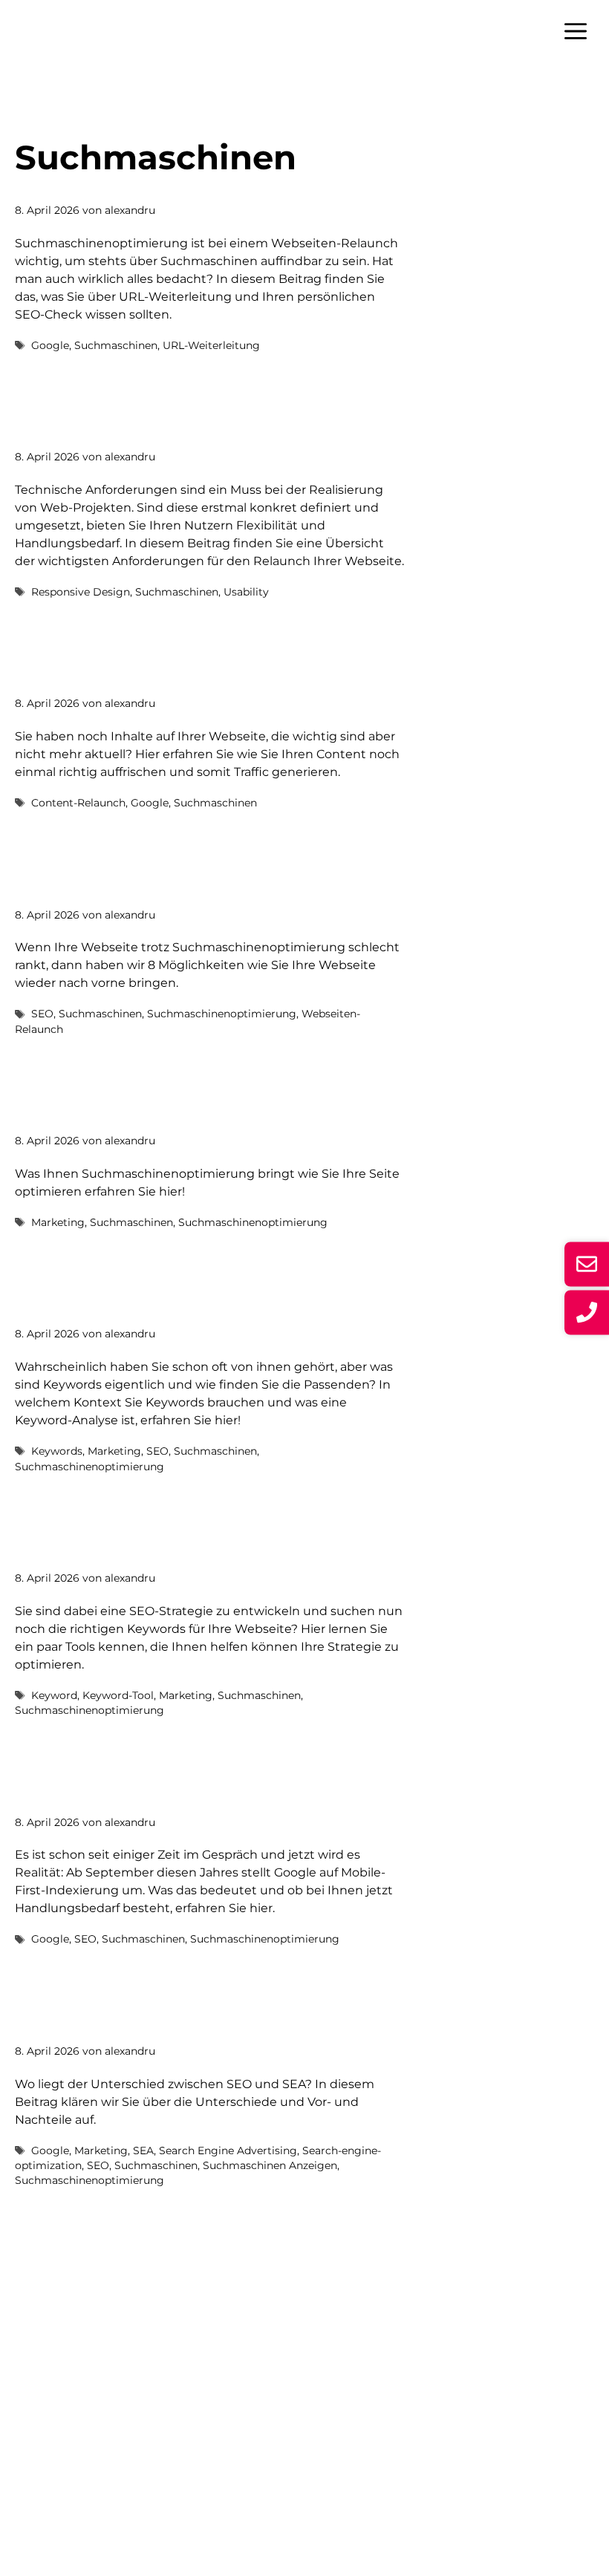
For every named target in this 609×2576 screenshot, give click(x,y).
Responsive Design (81, 592)
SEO (42, 1014)
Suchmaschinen (116, 345)
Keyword (54, 1695)
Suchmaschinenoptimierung (222, 1014)
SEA (143, 2151)
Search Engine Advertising (228, 2151)
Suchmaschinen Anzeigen (270, 2165)
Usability (246, 592)
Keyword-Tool (118, 1695)
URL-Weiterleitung (211, 345)
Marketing (58, 1222)
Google (50, 345)
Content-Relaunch (78, 803)
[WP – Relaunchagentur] (61, 30)
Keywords (57, 1451)
